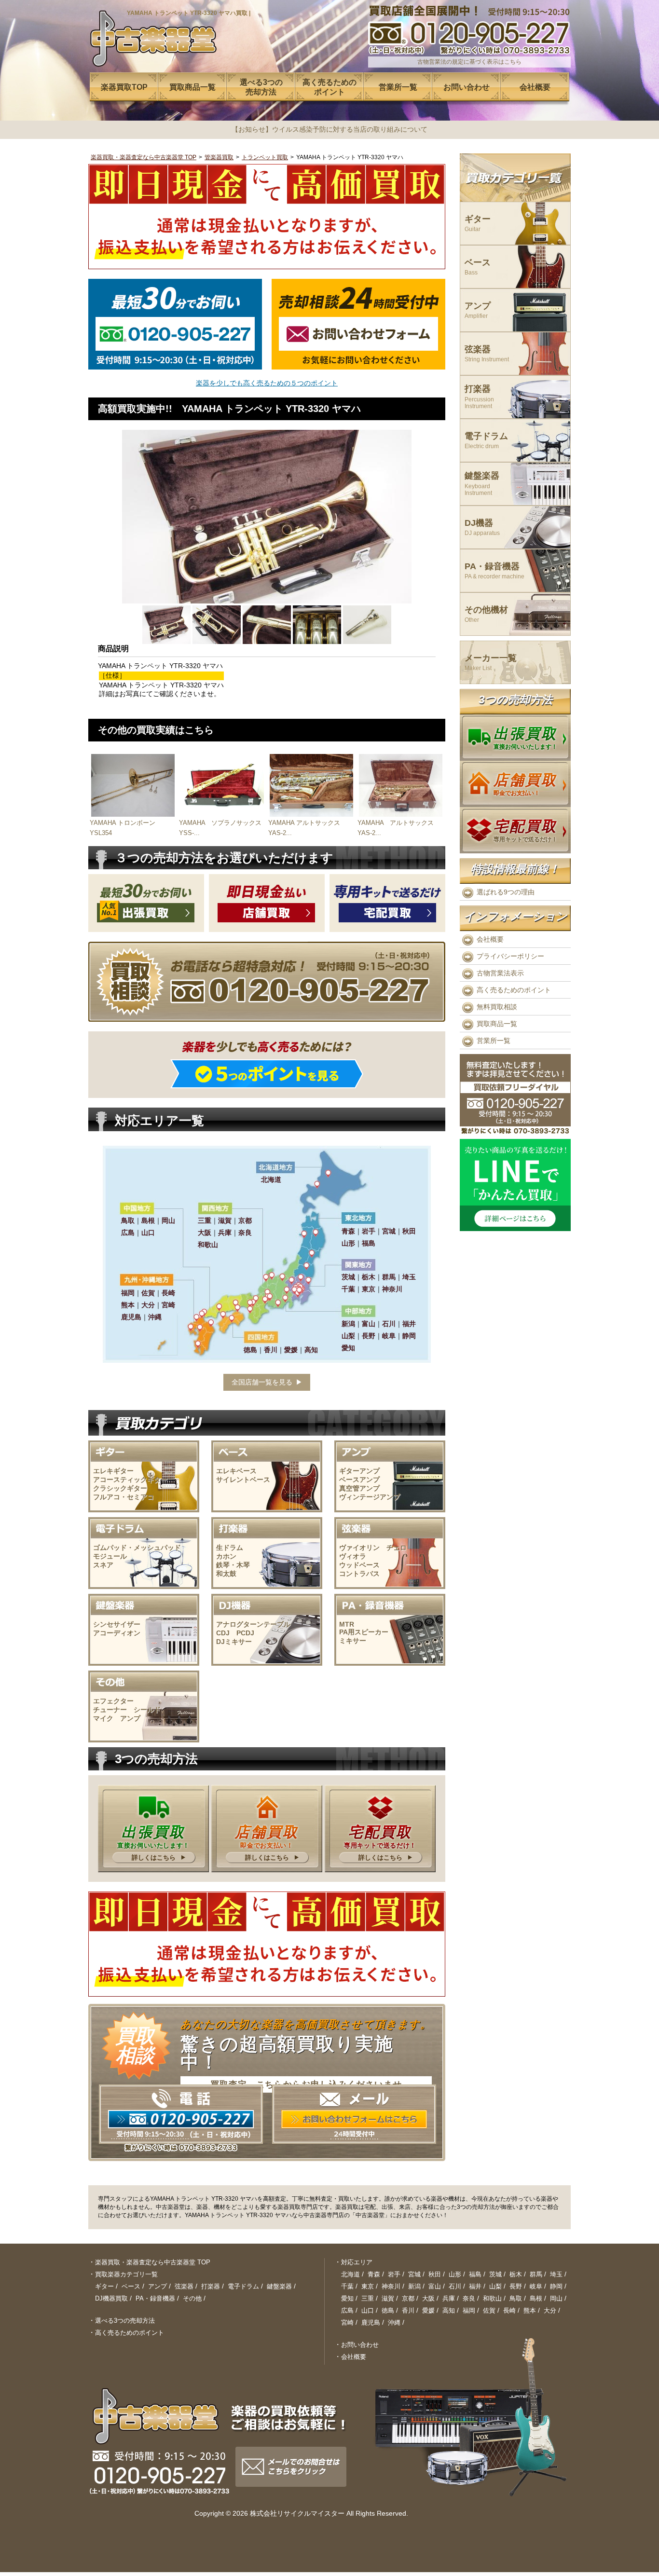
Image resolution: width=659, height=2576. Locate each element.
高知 (449, 2310)
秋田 (435, 2274)
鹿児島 (371, 2323)
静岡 (556, 2286)
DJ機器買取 (111, 2298)
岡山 (556, 2298)
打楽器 (479, 397)
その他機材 (486, 614)
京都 (408, 2298)
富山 (435, 2286)
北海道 (350, 2274)
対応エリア (357, 2262)
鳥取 (516, 2298)
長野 (516, 2286)
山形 (455, 2274)
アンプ (478, 310)
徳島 (388, 2310)
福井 (475, 2286)
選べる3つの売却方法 (125, 2321)
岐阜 (536, 2286)
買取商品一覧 (497, 1024)
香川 (408, 2310)
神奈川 (391, 2286)
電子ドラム (486, 441)
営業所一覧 (494, 1041)
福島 (475, 2274)
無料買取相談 (497, 1007)
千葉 (347, 2286)
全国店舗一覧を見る (262, 1382)
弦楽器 (487, 354)
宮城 (414, 2274)
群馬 (536, 2274)
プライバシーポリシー (510, 956)
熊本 (530, 2310)
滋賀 (388, 2298)
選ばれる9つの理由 (506, 892)
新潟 (414, 2286)
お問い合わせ (360, 2345)
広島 (347, 2310)
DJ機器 (482, 528)
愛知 (347, 2298)
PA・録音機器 (494, 571)
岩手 (394, 2274)
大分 (550, 2310)
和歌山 (492, 2298)
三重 (368, 2298)
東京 (368, 2286)
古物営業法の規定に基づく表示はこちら (469, 62)
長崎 (509, 2310)
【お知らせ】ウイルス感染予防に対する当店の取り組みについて (329, 129)
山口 (368, 2310)
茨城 (495, 2274)
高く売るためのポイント (514, 990)
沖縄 (394, 2323)
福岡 (469, 2310)
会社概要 (490, 939)
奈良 (469, 2298)
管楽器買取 (219, 157)
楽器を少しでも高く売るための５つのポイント (267, 383)
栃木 (516, 2274)
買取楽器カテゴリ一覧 (126, 2274)
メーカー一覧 (491, 663)
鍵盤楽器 (482, 484)
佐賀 (489, 2310)
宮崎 (347, 2323)
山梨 (495, 2286)
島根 (536, 2298)
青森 (374, 2274)
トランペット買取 (265, 157)
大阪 (428, 2298)
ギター (478, 224)
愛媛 (428, 2310)
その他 (192, 2298)
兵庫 (449, 2298)
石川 (455, 2286)
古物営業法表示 (500, 973)
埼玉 (556, 2274)
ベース (478, 267)
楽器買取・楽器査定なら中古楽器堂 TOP (144, 157)
